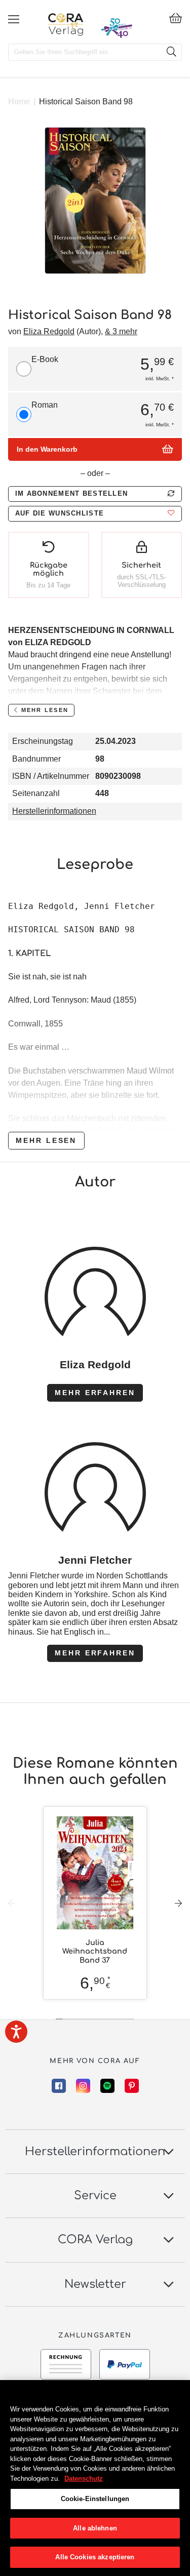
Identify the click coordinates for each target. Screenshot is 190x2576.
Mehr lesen (46, 1140)
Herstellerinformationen (54, 811)
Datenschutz (84, 2479)
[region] (95, 2478)
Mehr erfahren (95, 1393)
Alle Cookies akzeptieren (95, 2557)
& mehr (121, 331)
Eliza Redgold (49, 331)
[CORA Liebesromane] (66, 24)
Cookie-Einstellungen (95, 2499)
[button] (95, 514)
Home (19, 102)
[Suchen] (171, 52)
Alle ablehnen (95, 2528)
